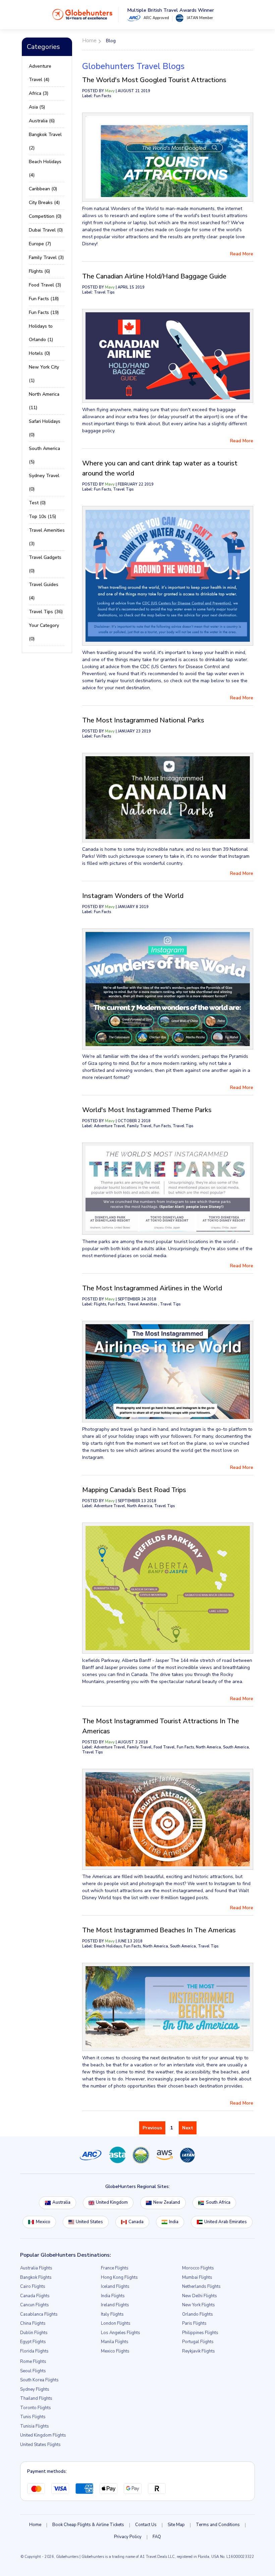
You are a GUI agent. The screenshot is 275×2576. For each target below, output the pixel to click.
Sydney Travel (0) (44, 482)
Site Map (176, 2525)
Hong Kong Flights (119, 2277)
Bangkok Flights (36, 2277)
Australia (61, 2202)
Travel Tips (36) (46, 612)
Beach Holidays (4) (45, 168)
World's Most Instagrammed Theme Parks (147, 1110)
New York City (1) (44, 374)
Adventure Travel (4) (40, 73)
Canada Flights (35, 2296)
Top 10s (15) (42, 517)
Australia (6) (42, 121)
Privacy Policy (128, 2537)
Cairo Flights (33, 2287)
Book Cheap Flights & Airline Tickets (88, 2525)
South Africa (218, 2202)
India (174, 2222)
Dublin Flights (34, 2333)
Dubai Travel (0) (46, 230)
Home (35, 2525)
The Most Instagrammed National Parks (143, 720)
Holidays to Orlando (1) (41, 333)
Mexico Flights (115, 2351)
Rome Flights (33, 2362)
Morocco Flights (198, 2268)
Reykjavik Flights (199, 2351)
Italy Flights (112, 2314)
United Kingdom (112, 2202)
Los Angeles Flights (121, 2333)
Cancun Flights (35, 2305)
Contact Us (146, 2525)
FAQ (157, 2537)
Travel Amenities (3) (47, 537)
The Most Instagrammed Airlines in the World (152, 1288)
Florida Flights (34, 2351)
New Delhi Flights (200, 2296)
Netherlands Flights (201, 2287)
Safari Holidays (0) (45, 428)
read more (242, 254)
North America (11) (44, 401)
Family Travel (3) (46, 257)
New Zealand (167, 2202)
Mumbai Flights (197, 2277)
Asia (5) (37, 107)
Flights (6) (39, 271)
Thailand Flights (36, 2398)
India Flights (113, 2296)
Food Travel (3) (45, 285)
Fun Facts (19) (44, 312)
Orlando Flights (198, 2314)
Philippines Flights (200, 2333)
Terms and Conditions (218, 2525)
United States (89, 2222)
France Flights (115, 2268)
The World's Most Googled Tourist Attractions (154, 80)
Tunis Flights (33, 2417)
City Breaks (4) (44, 203)
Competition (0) (45, 216)
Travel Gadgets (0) (45, 564)
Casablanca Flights (39, 2314)
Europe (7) (40, 244)
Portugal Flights (198, 2342)
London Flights (116, 2323)
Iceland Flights (115, 2287)
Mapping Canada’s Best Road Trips (134, 1490)
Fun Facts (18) (44, 299)
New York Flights (199, 2305)
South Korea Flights (39, 2380)
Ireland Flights (115, 2305)
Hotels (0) (39, 353)
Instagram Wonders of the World (133, 896)
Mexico (43, 2222)
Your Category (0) (44, 632)
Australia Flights (36, 2268)
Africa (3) (39, 93)
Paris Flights (194, 2323)
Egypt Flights (33, 2342)
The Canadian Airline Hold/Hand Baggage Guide (154, 276)
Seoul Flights (33, 2371)
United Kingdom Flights (43, 2435)
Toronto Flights (36, 2408)
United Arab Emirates (226, 2222)
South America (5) (44, 455)
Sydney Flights (35, 2389)
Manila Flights (115, 2342)
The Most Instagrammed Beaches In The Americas (159, 1930)
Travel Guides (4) (44, 591)
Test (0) (37, 503)
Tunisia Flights (35, 2426)
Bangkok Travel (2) (45, 141)
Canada (136, 2222)
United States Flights (40, 2445)
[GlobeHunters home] (82, 14)
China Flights (33, 2323)
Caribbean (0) (43, 189)
